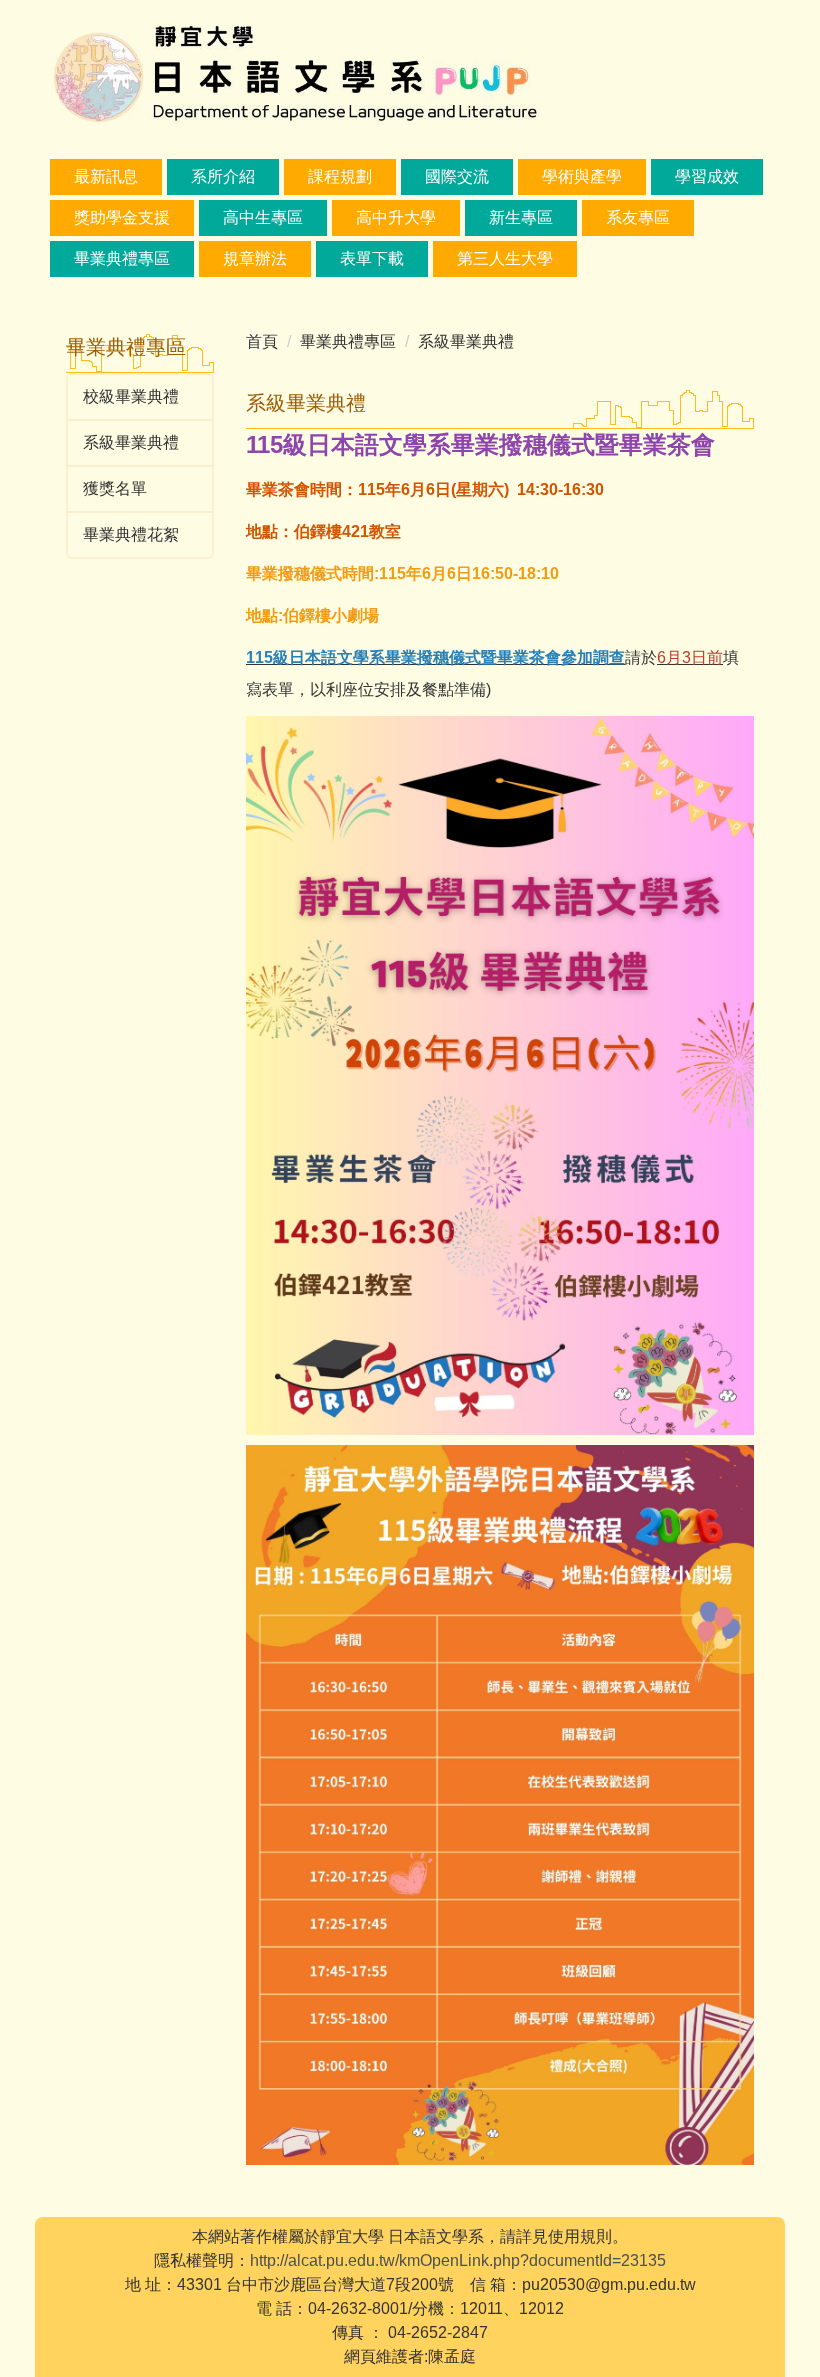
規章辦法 (255, 258)
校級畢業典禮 (131, 396)
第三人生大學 (505, 258)
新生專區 (521, 217)
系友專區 (638, 217)
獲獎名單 (115, 488)
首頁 (262, 341)
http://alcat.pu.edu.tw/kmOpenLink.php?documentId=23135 (458, 2260)
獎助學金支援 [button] (122, 217)
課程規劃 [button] (340, 176)
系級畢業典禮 (131, 442)
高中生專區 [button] (263, 217)
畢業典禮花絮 (131, 534)
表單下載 (372, 258)
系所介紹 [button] (223, 176)
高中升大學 (396, 217)
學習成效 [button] (707, 176)
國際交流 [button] (457, 176)
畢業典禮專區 (122, 258)
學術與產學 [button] (582, 176)
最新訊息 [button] (106, 176)
